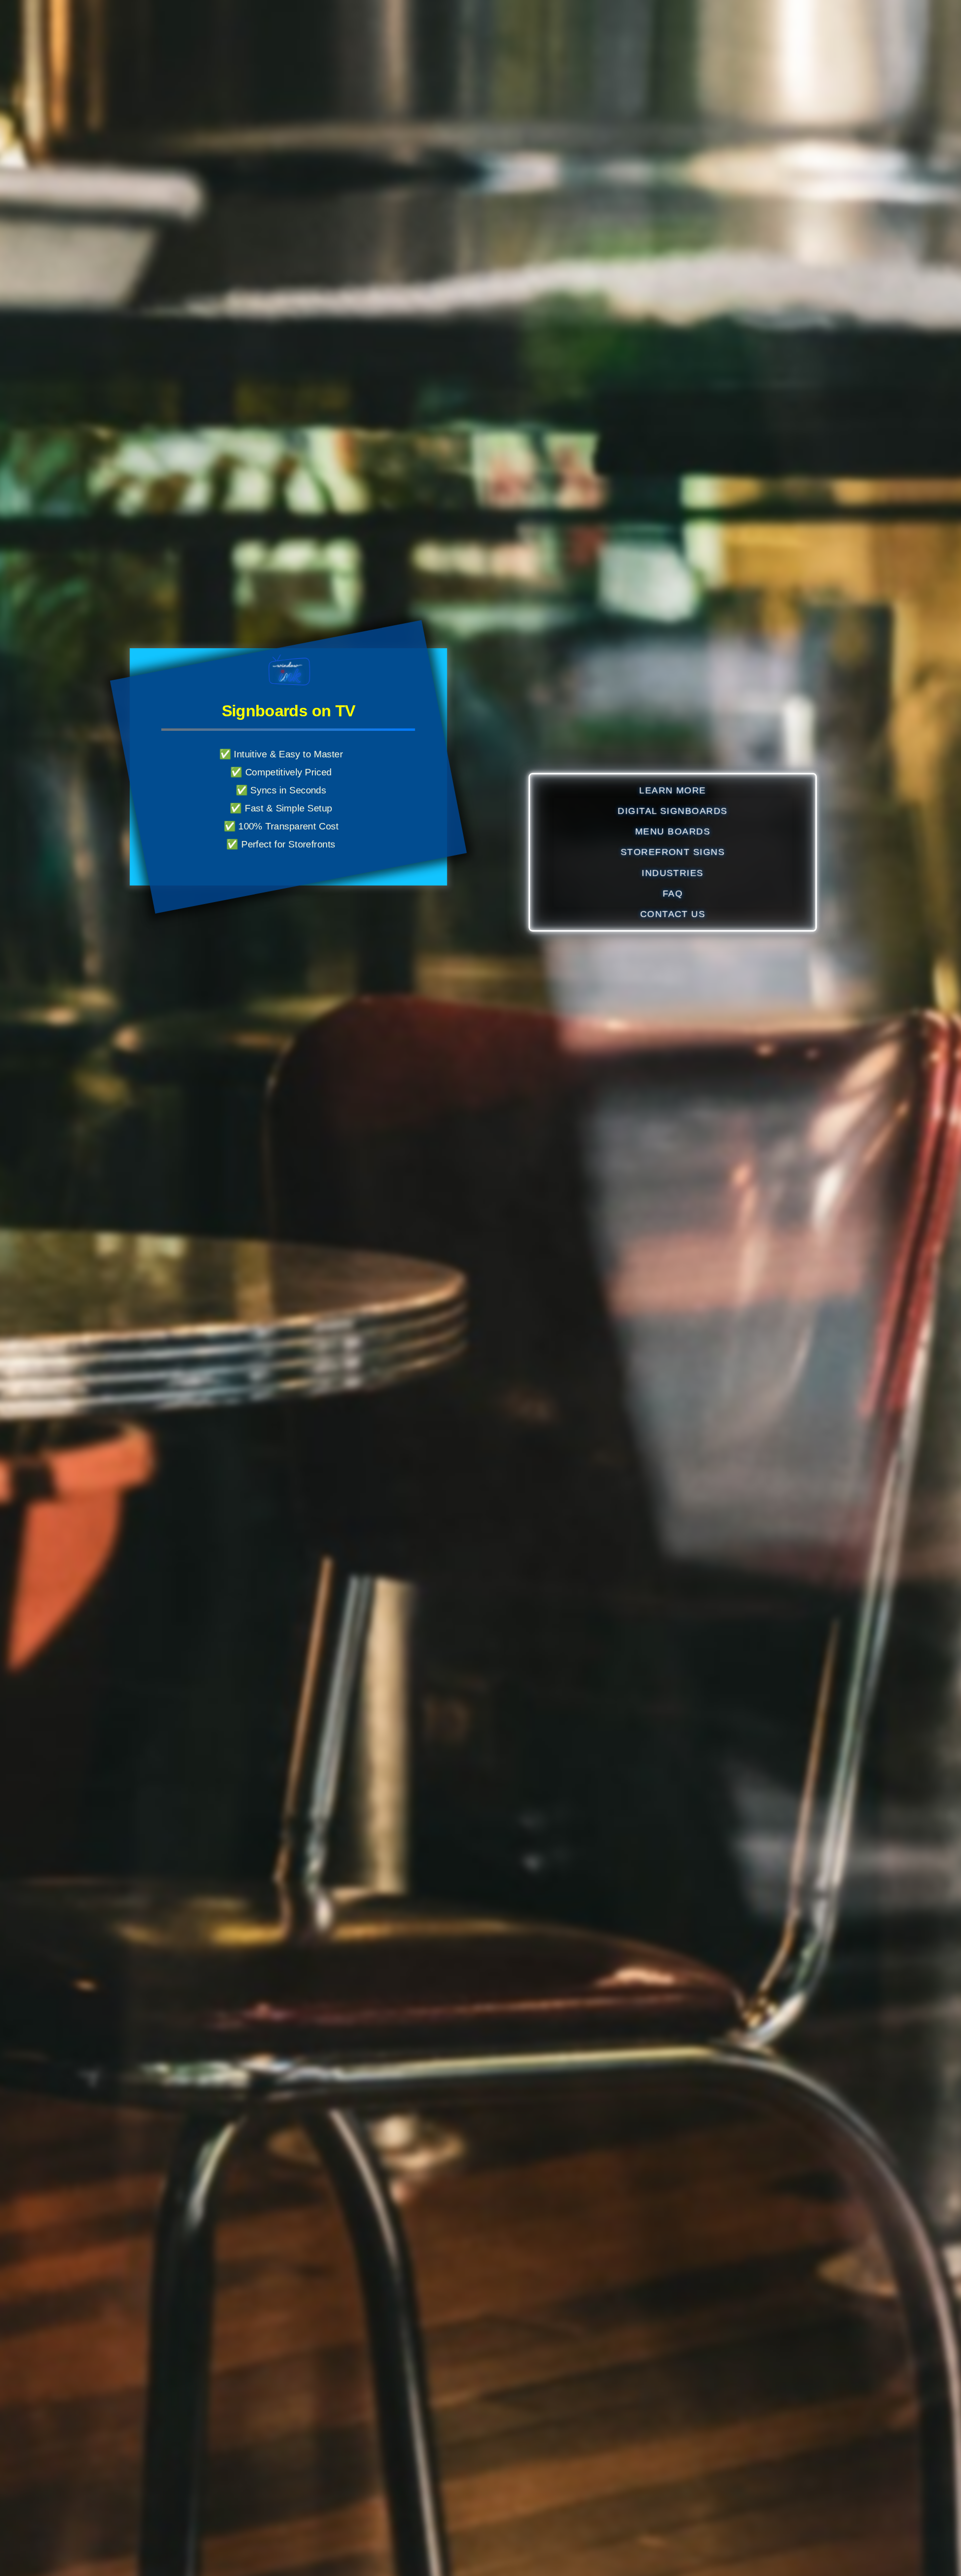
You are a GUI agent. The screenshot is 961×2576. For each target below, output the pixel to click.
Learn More (673, 790)
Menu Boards (673, 831)
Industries (673, 873)
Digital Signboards (673, 811)
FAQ (673, 893)
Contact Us (673, 914)
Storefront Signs (673, 852)
